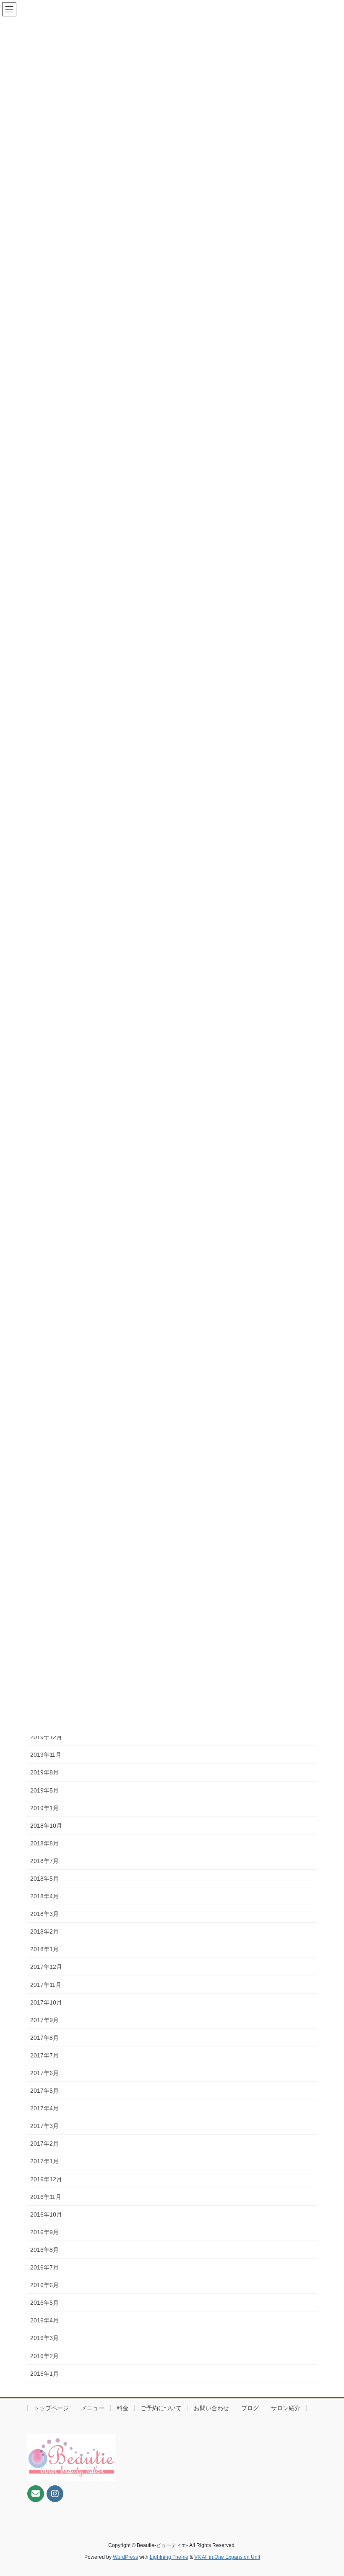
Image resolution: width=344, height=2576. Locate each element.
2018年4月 (44, 1896)
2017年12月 (46, 1967)
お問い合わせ (211, 2408)
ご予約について (161, 2408)
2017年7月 (44, 2055)
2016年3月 (44, 2338)
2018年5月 (44, 1879)
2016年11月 (46, 2197)
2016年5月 (44, 2303)
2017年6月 (44, 2073)
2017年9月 (44, 2020)
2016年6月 (44, 2285)
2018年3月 (44, 1914)
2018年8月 (44, 1843)
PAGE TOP (328, 2491)
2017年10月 (46, 2002)
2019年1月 (44, 1808)
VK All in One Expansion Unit (227, 2557)
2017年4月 (44, 2108)
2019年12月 (46, 1737)
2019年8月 (44, 1772)
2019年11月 (46, 1755)
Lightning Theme (169, 2557)
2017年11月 (46, 1985)
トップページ (51, 2408)
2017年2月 (44, 2144)
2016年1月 (44, 2374)
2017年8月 (44, 2038)
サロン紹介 (286, 2408)
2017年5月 (44, 2091)
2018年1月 (44, 1949)
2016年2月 (44, 2356)
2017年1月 (44, 2161)
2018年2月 (44, 1931)
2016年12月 (46, 2179)
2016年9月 (44, 2232)
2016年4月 (44, 2320)
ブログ (250, 2408)
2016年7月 (44, 2267)
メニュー (93, 2408)
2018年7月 (44, 1861)
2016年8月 (44, 2250)
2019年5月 (44, 1790)
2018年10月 (46, 1826)
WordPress (125, 2557)
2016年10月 (46, 2214)
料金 (122, 2408)
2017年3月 (44, 2126)
